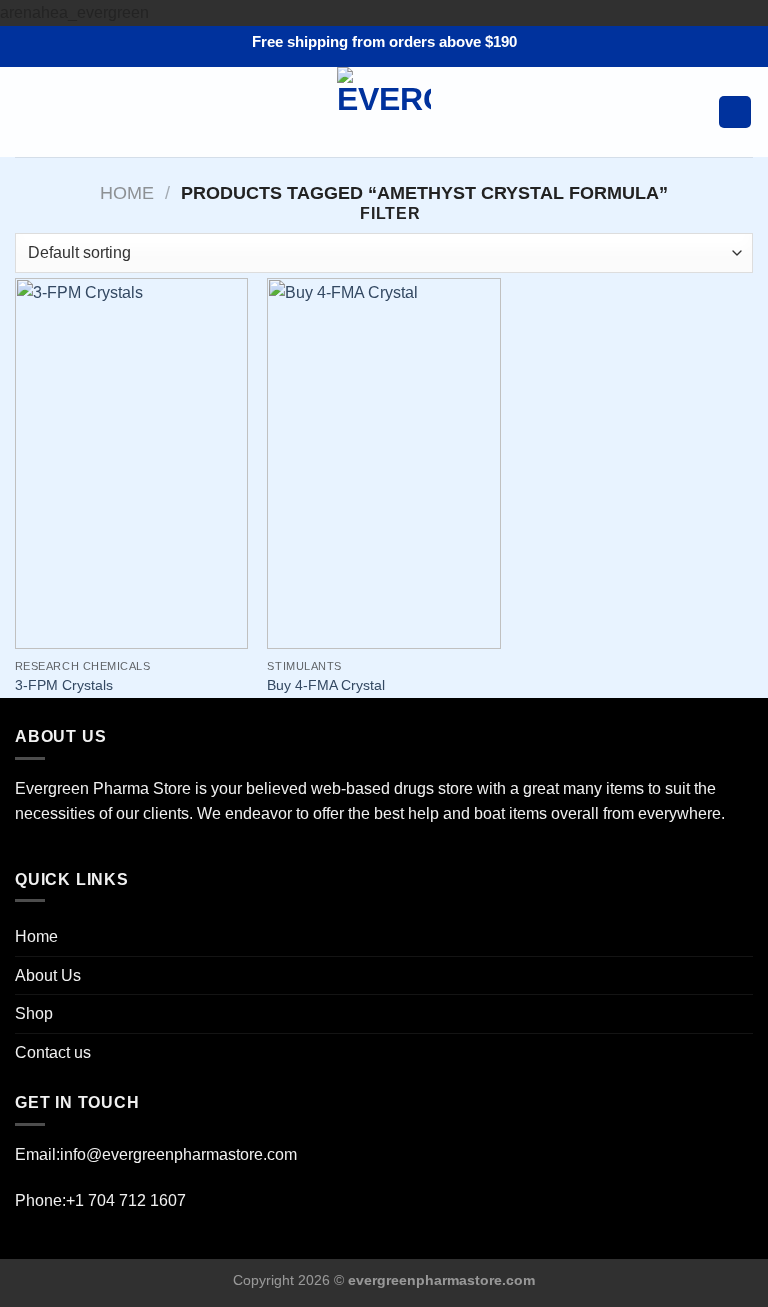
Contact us (53, 1052)
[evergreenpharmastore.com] (384, 112)
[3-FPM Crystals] (131, 463)
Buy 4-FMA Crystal (326, 685)
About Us (48, 975)
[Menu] (27, 111)
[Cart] (735, 112)
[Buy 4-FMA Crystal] (383, 463)
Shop (34, 1013)
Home (127, 192)
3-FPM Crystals (64, 685)
